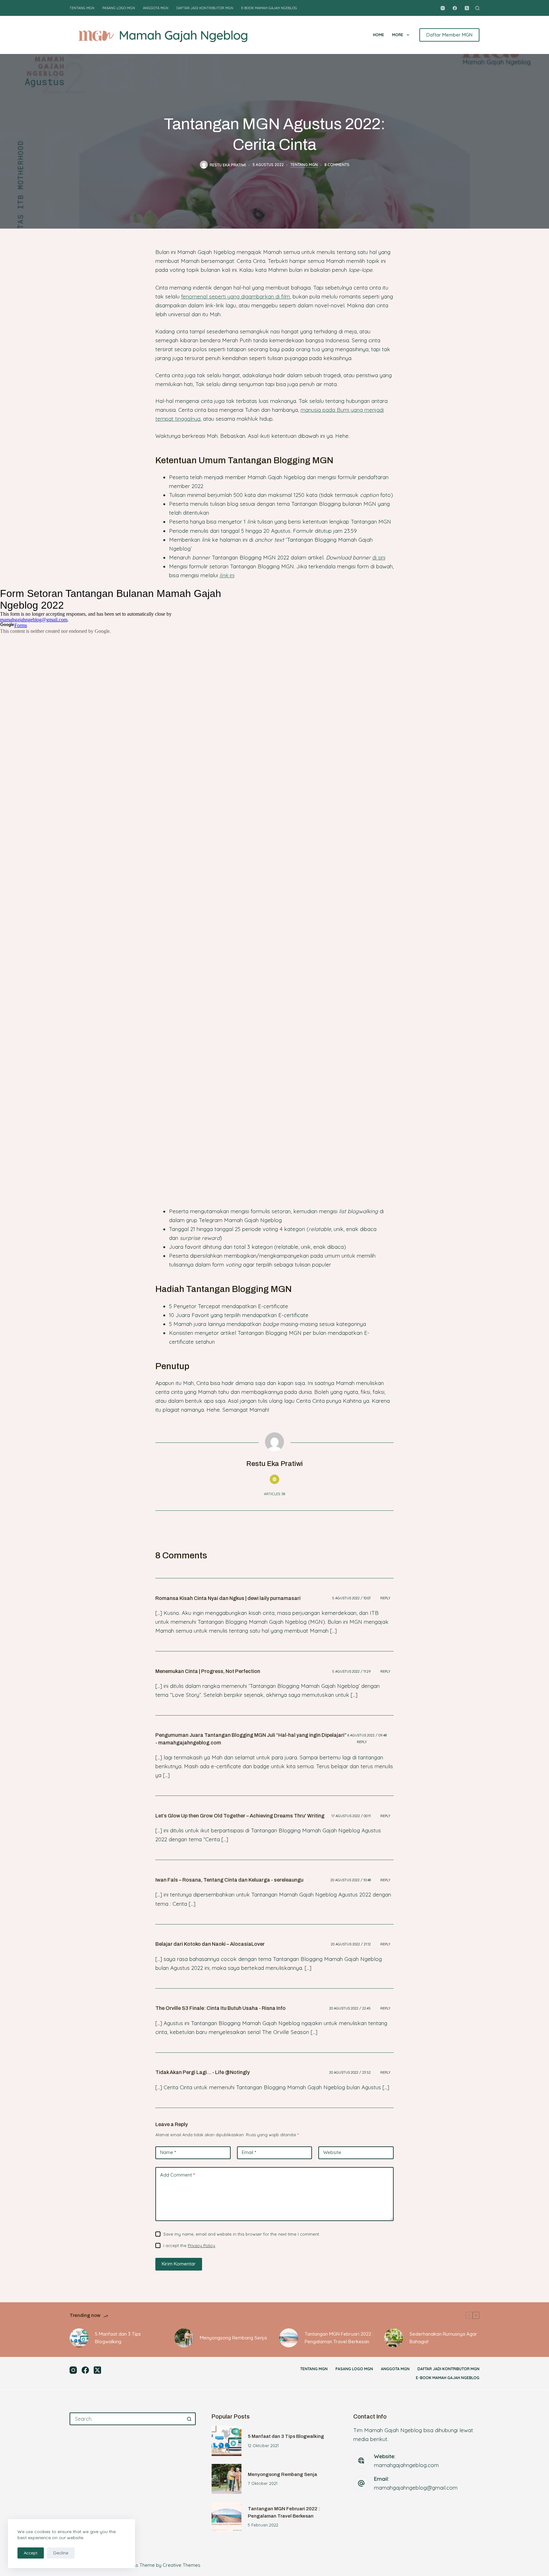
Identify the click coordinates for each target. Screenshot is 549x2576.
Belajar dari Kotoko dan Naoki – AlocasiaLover (210, 1944)
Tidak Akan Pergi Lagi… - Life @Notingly (203, 2072)
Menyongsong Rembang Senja (233, 2338)
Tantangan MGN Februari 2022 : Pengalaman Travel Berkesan (339, 2338)
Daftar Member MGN (449, 35)
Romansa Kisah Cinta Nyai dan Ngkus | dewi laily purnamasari (228, 1598)
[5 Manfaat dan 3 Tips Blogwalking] (79, 2338)
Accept (31, 2553)
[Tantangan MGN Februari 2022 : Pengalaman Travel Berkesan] (289, 2338)
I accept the (189, 2245)
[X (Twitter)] (467, 8)
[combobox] (127, 2419)
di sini (379, 557)
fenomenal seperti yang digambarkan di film (236, 296)
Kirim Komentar (179, 2264)
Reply (385, 1598)
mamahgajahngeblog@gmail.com (416, 2488)
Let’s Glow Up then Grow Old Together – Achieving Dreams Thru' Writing (240, 1816)
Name (168, 2152)
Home (379, 35)
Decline (61, 2553)
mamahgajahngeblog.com (406, 2465)
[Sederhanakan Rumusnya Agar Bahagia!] (394, 2338)
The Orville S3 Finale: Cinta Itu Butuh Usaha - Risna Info (220, 2008)
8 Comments (337, 165)
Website (332, 2152)
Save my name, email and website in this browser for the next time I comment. (242, 2234)
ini (227, 575)
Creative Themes (182, 2565)
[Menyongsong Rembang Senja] (184, 2338)
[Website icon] (274, 1479)
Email (249, 2152)
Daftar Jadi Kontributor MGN (205, 8)
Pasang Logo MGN (119, 8)
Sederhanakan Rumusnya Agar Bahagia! (443, 2338)
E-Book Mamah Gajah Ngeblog (269, 8)
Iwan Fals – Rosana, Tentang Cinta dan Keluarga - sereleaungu (229, 1880)
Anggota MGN (156, 8)
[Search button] (189, 2419)
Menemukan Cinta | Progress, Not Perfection (208, 1671)
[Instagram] (443, 8)
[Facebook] (455, 8)
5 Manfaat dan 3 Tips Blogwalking (118, 2338)
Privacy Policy (201, 2245)
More (398, 35)
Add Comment (177, 2175)
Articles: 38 (274, 1494)
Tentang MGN (82, 8)
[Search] (477, 8)
